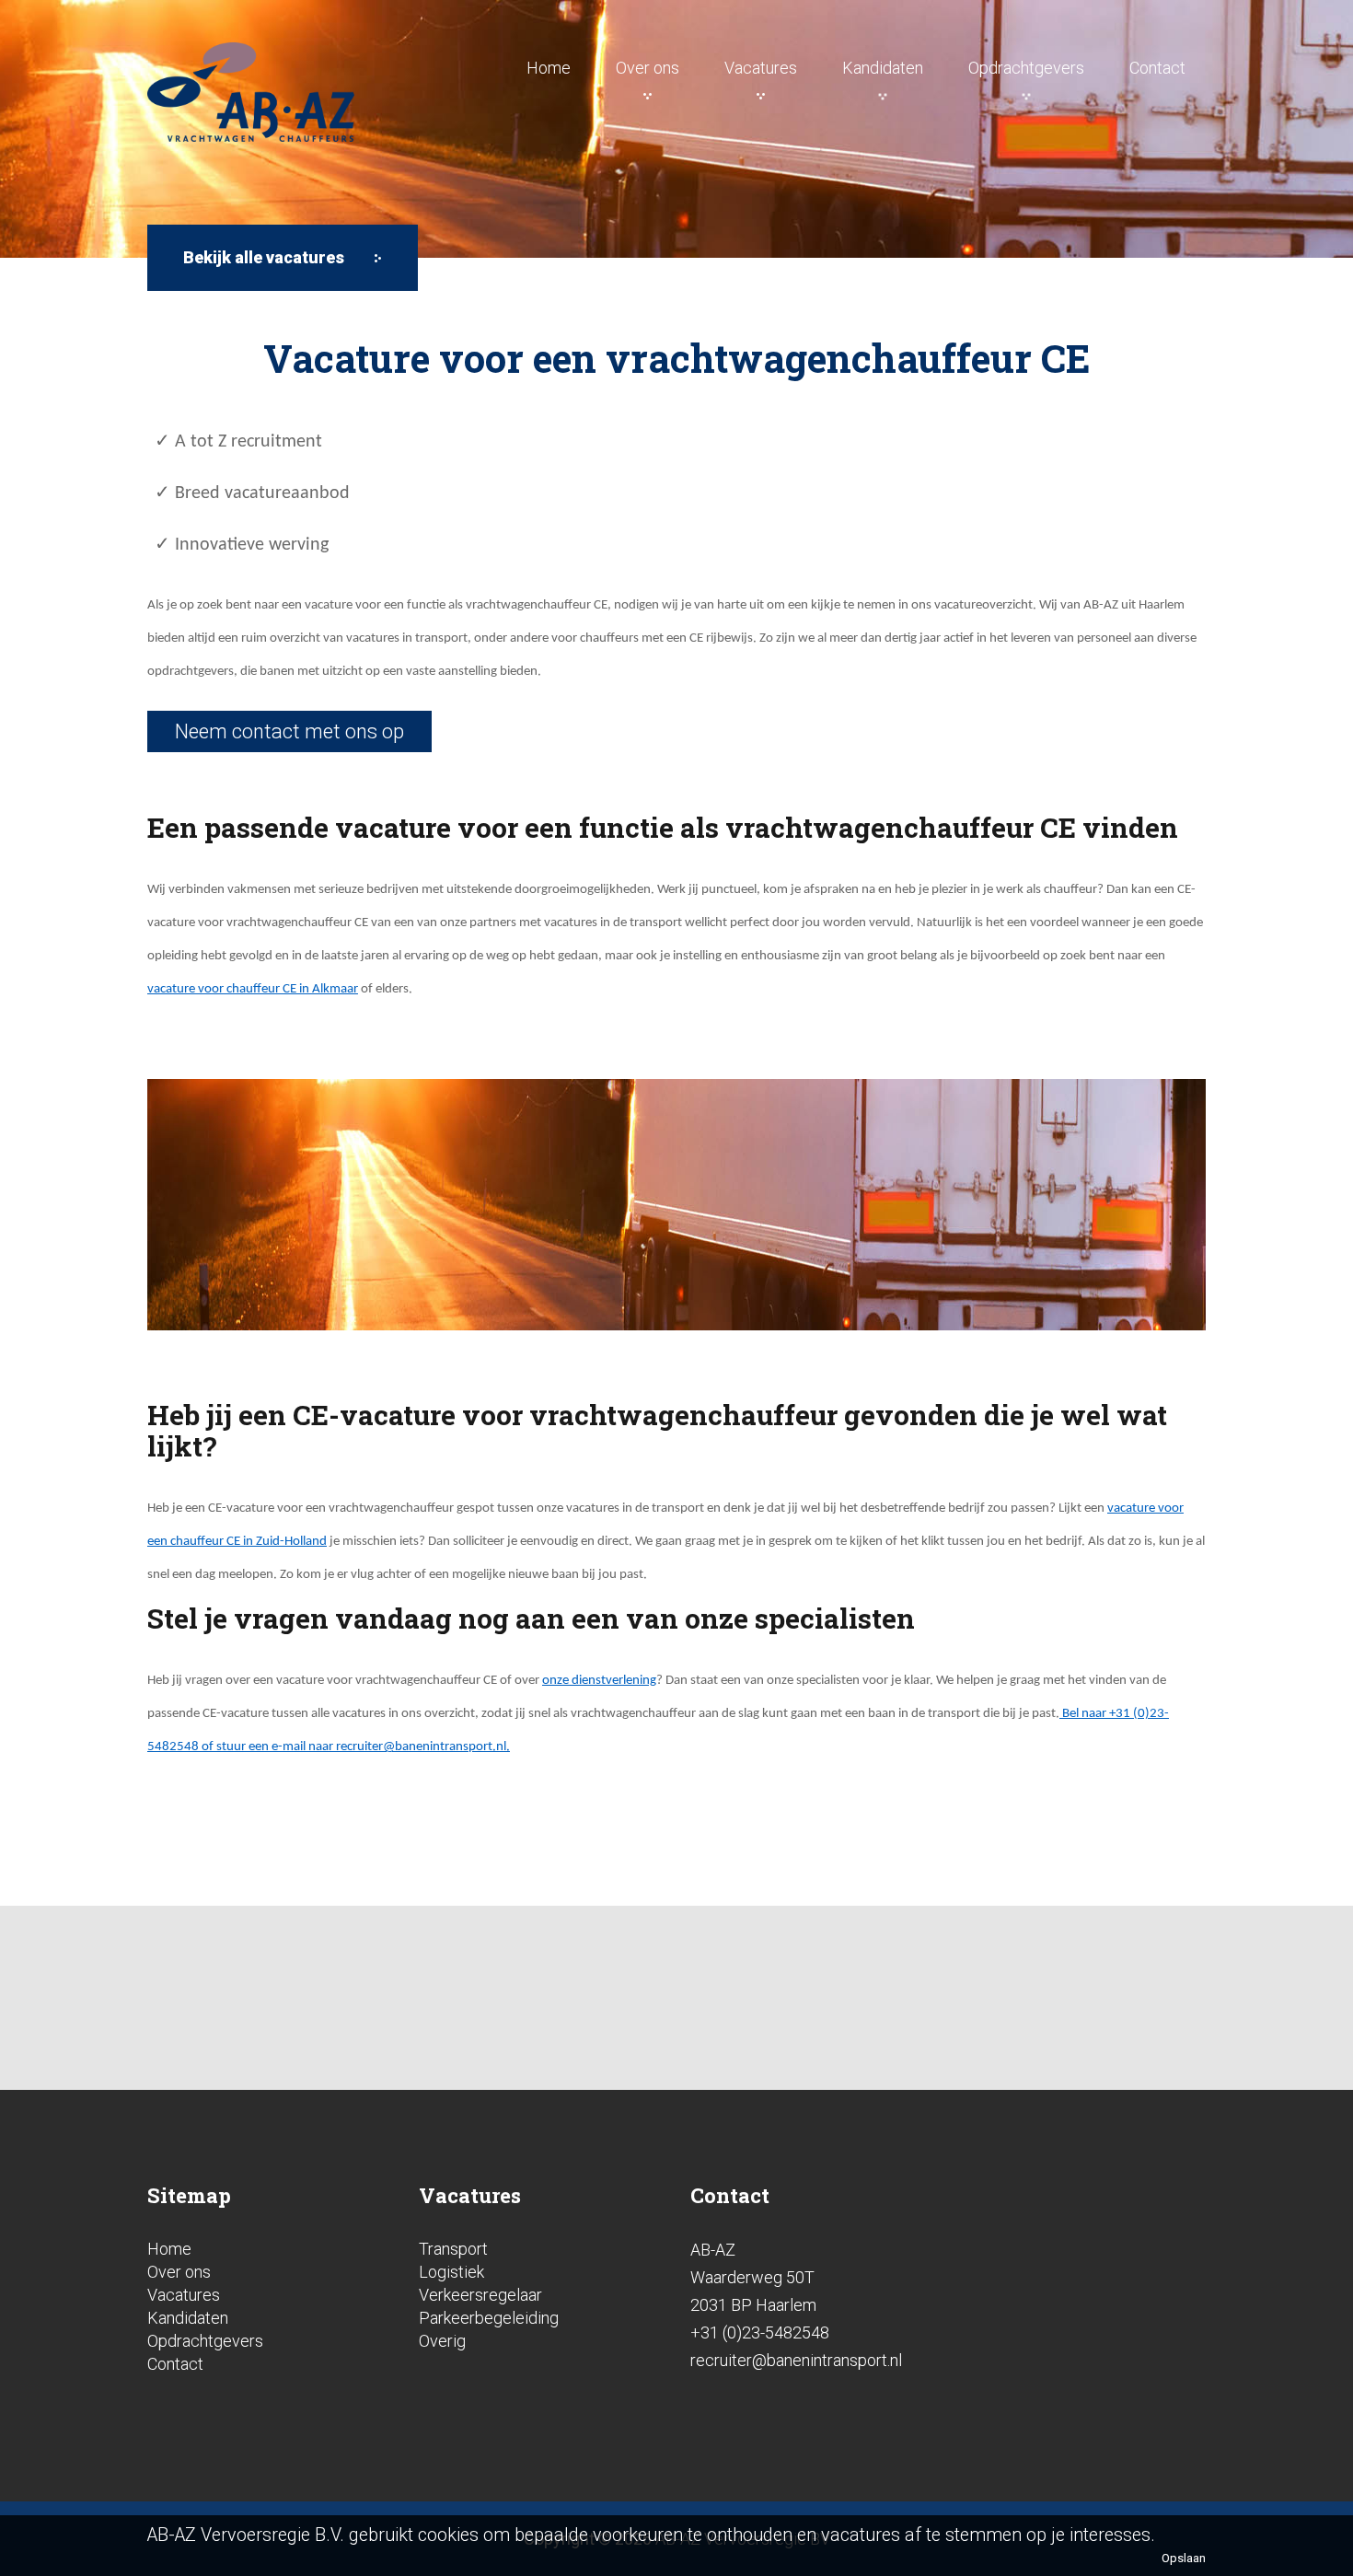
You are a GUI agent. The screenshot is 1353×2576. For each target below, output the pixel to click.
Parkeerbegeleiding (489, 2318)
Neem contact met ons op (289, 731)
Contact (1157, 68)
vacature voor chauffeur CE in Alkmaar (253, 989)
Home (549, 68)
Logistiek (451, 2272)
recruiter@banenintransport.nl (421, 1747)
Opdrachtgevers (1026, 68)
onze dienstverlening (599, 1681)
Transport (453, 2249)
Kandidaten (883, 68)
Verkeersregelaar (480, 2295)
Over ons (648, 68)
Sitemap (189, 2195)
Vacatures (761, 68)
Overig (442, 2341)
